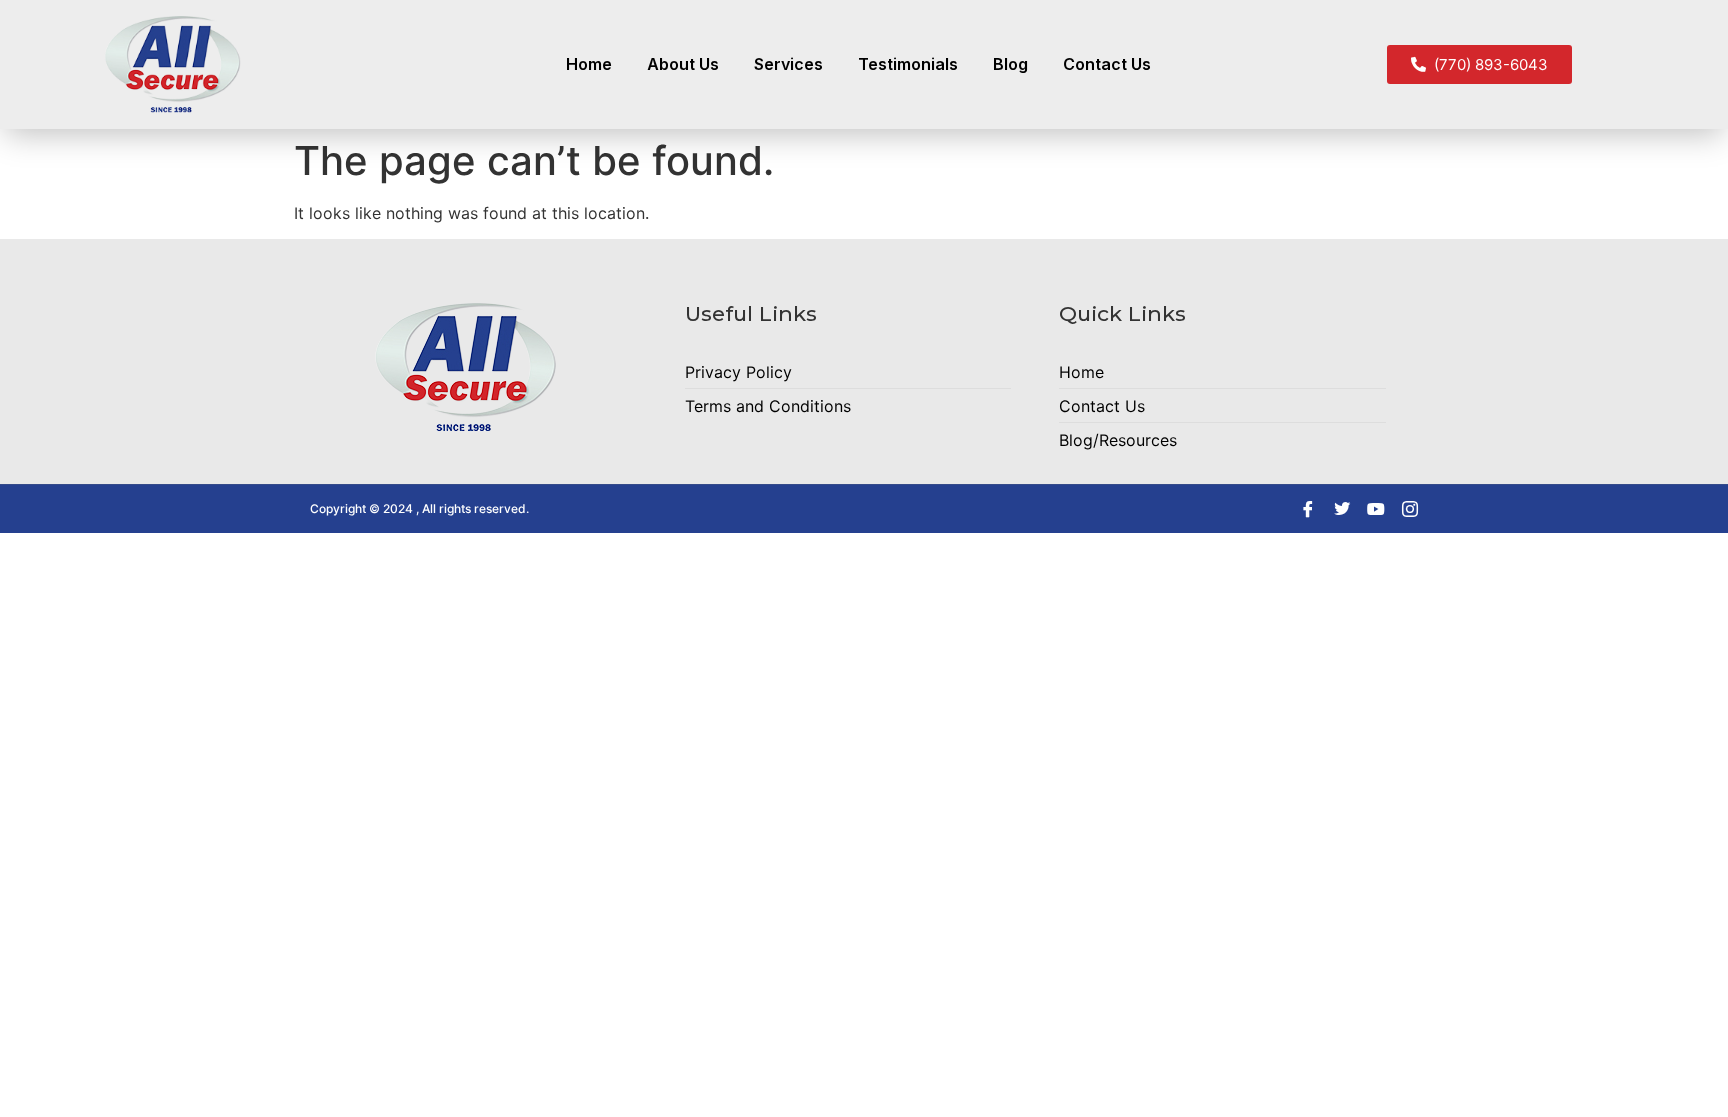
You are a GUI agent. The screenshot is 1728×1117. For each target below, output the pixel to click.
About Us (683, 64)
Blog (1010, 64)
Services (788, 64)
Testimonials (908, 64)
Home (589, 64)
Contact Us (1107, 64)
